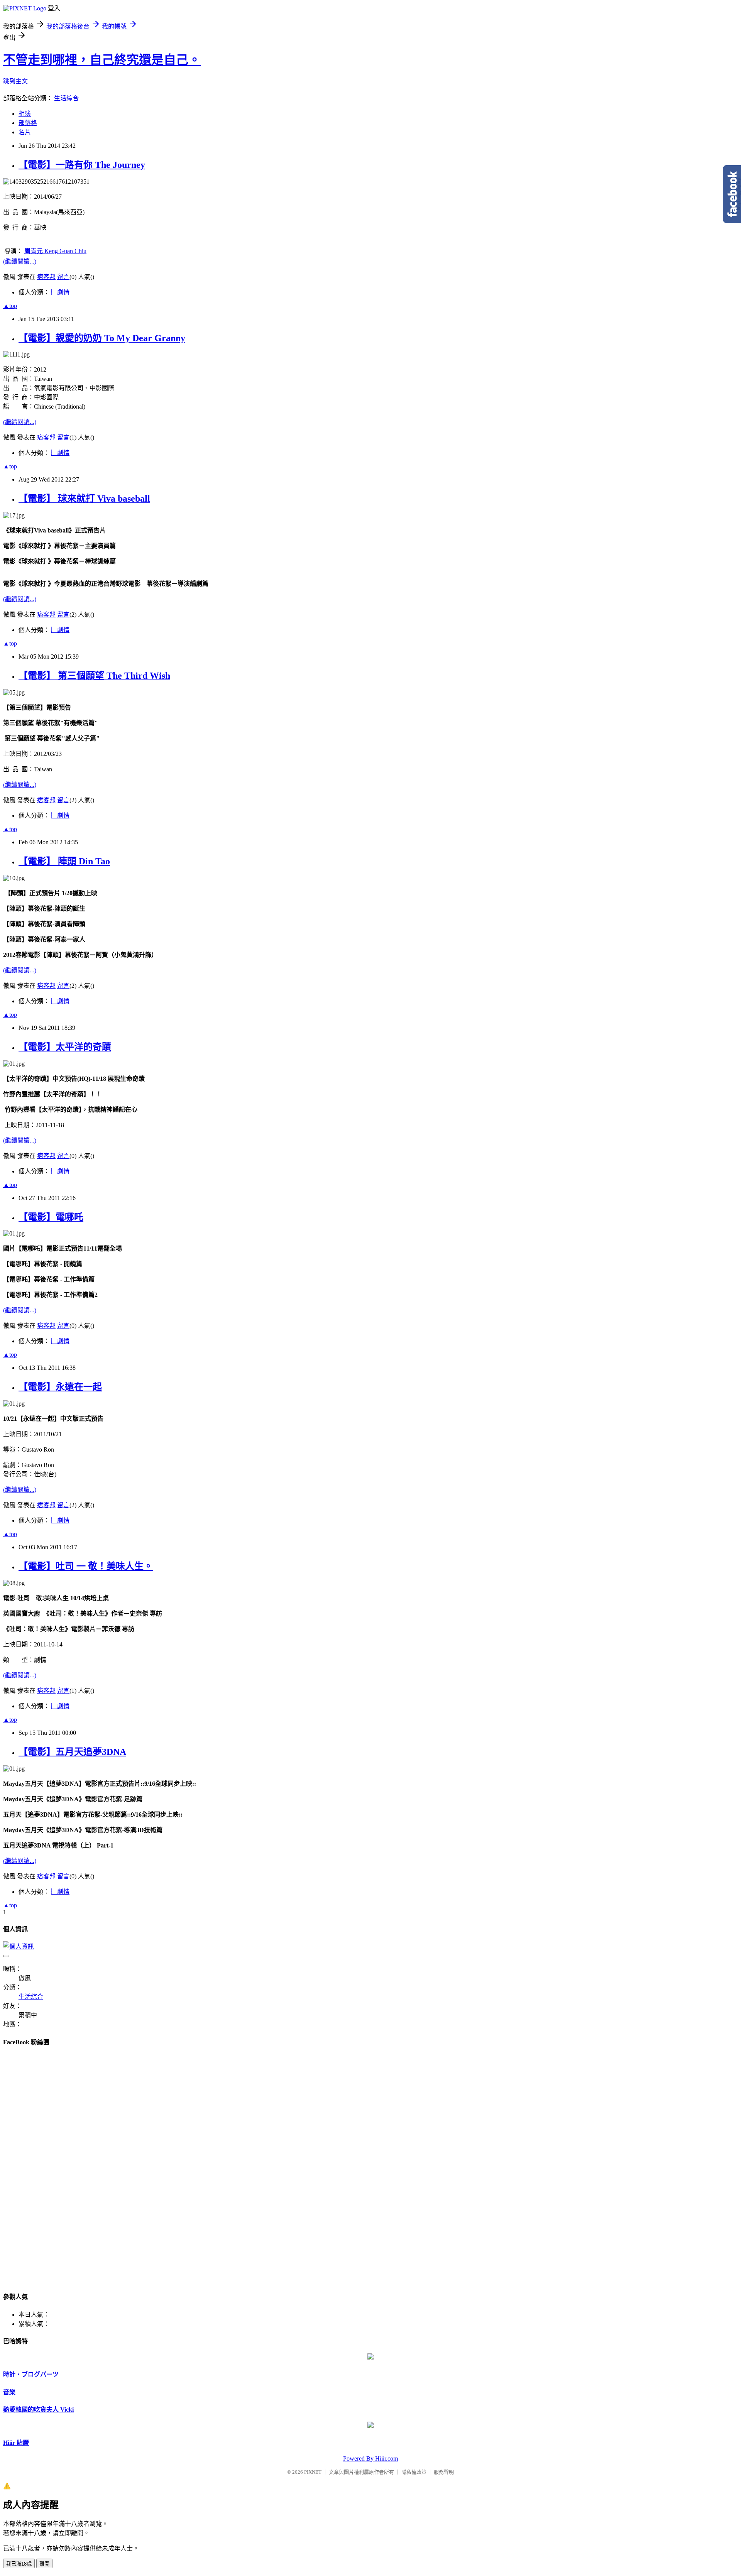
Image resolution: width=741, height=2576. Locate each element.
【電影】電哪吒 (51, 1217)
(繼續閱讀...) (20, 261)
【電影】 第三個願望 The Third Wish (94, 676)
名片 (25, 132)
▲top (10, 306)
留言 (63, 277)
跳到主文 (15, 81)
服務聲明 (444, 2472)
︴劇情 (60, 292)
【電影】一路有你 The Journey (82, 165)
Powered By (359, 2459)
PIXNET (313, 2472)
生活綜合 (66, 98)
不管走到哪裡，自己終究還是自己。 (102, 60)
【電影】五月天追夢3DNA (72, 1752)
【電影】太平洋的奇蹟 (65, 1047)
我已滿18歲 (19, 2564)
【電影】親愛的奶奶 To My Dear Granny (102, 338)
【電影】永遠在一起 (60, 1387)
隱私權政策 (414, 2472)
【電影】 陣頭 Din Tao (64, 861)
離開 (44, 2564)
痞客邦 (46, 277)
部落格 (28, 123)
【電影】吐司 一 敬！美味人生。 (86, 1566)
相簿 (25, 114)
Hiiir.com (387, 2459)
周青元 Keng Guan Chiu (55, 251)
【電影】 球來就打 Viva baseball (84, 499)
